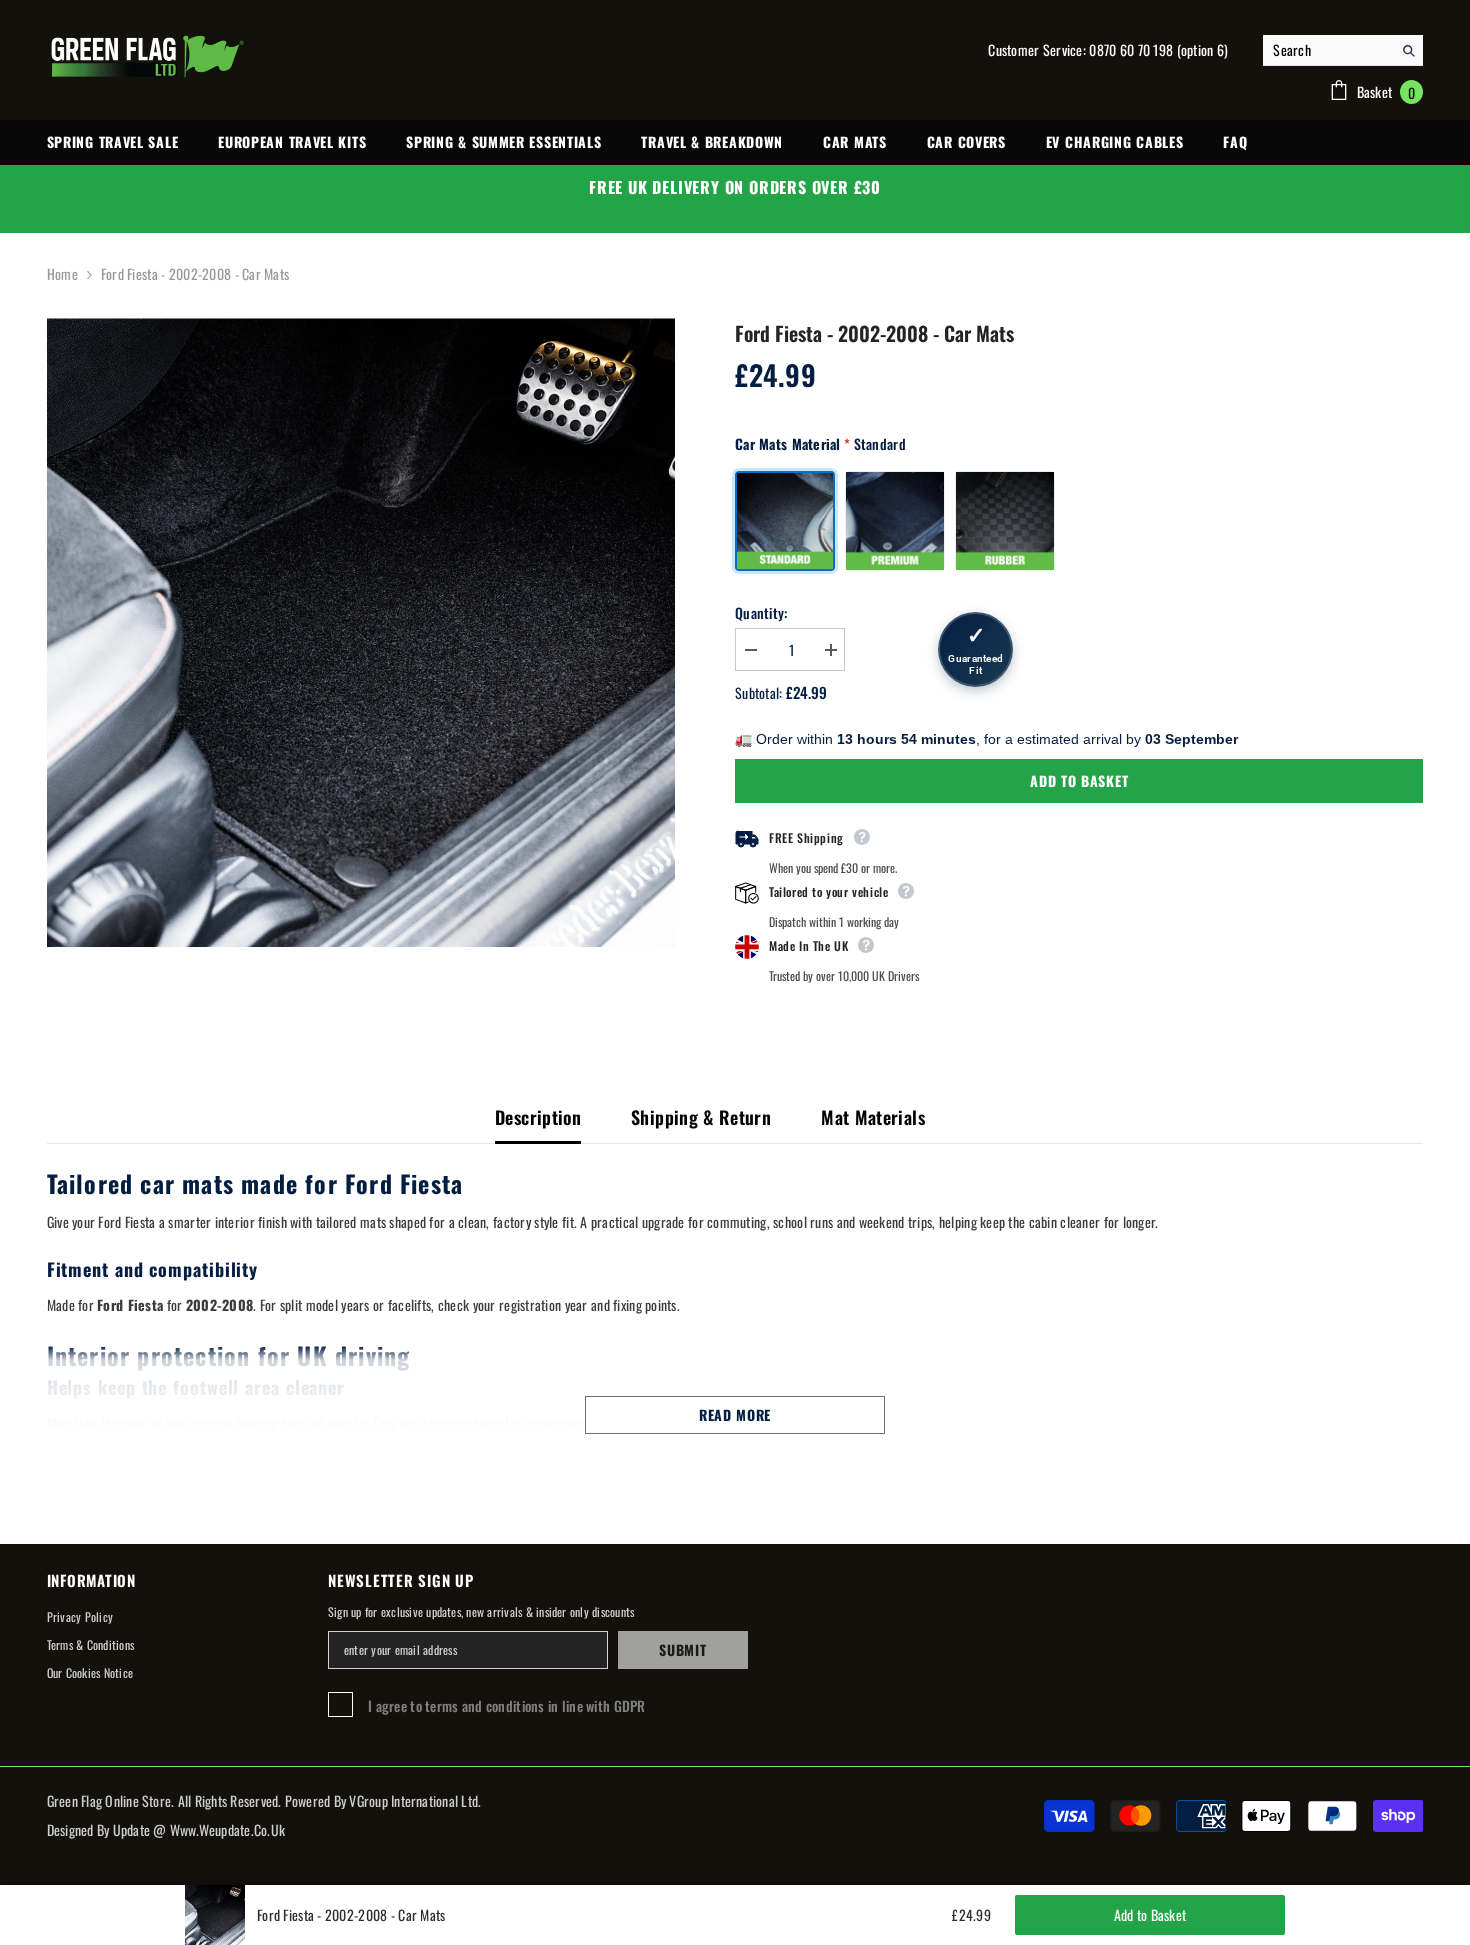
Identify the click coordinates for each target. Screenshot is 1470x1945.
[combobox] (1327, 50)
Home (62, 273)
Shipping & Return (701, 1117)
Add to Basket (1079, 780)
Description (538, 1117)
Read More (735, 1414)
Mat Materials (873, 1117)
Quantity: (761, 612)
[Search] (1343, 50)
